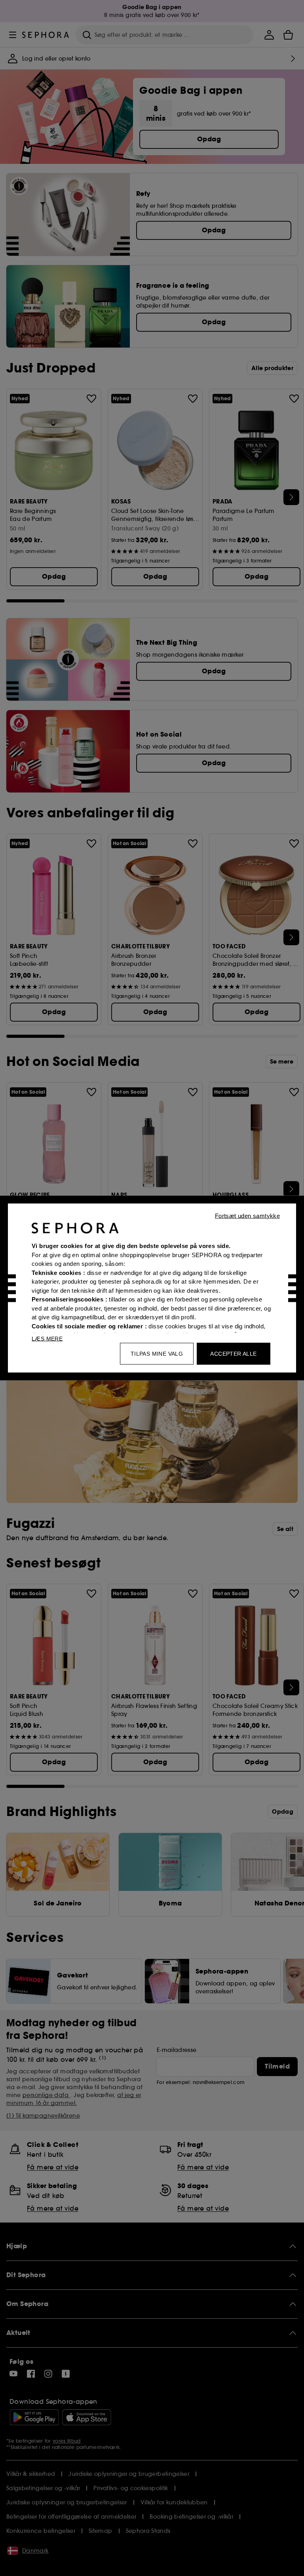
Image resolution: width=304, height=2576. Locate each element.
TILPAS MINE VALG (157, 1354)
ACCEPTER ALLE (233, 1354)
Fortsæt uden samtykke (247, 1216)
